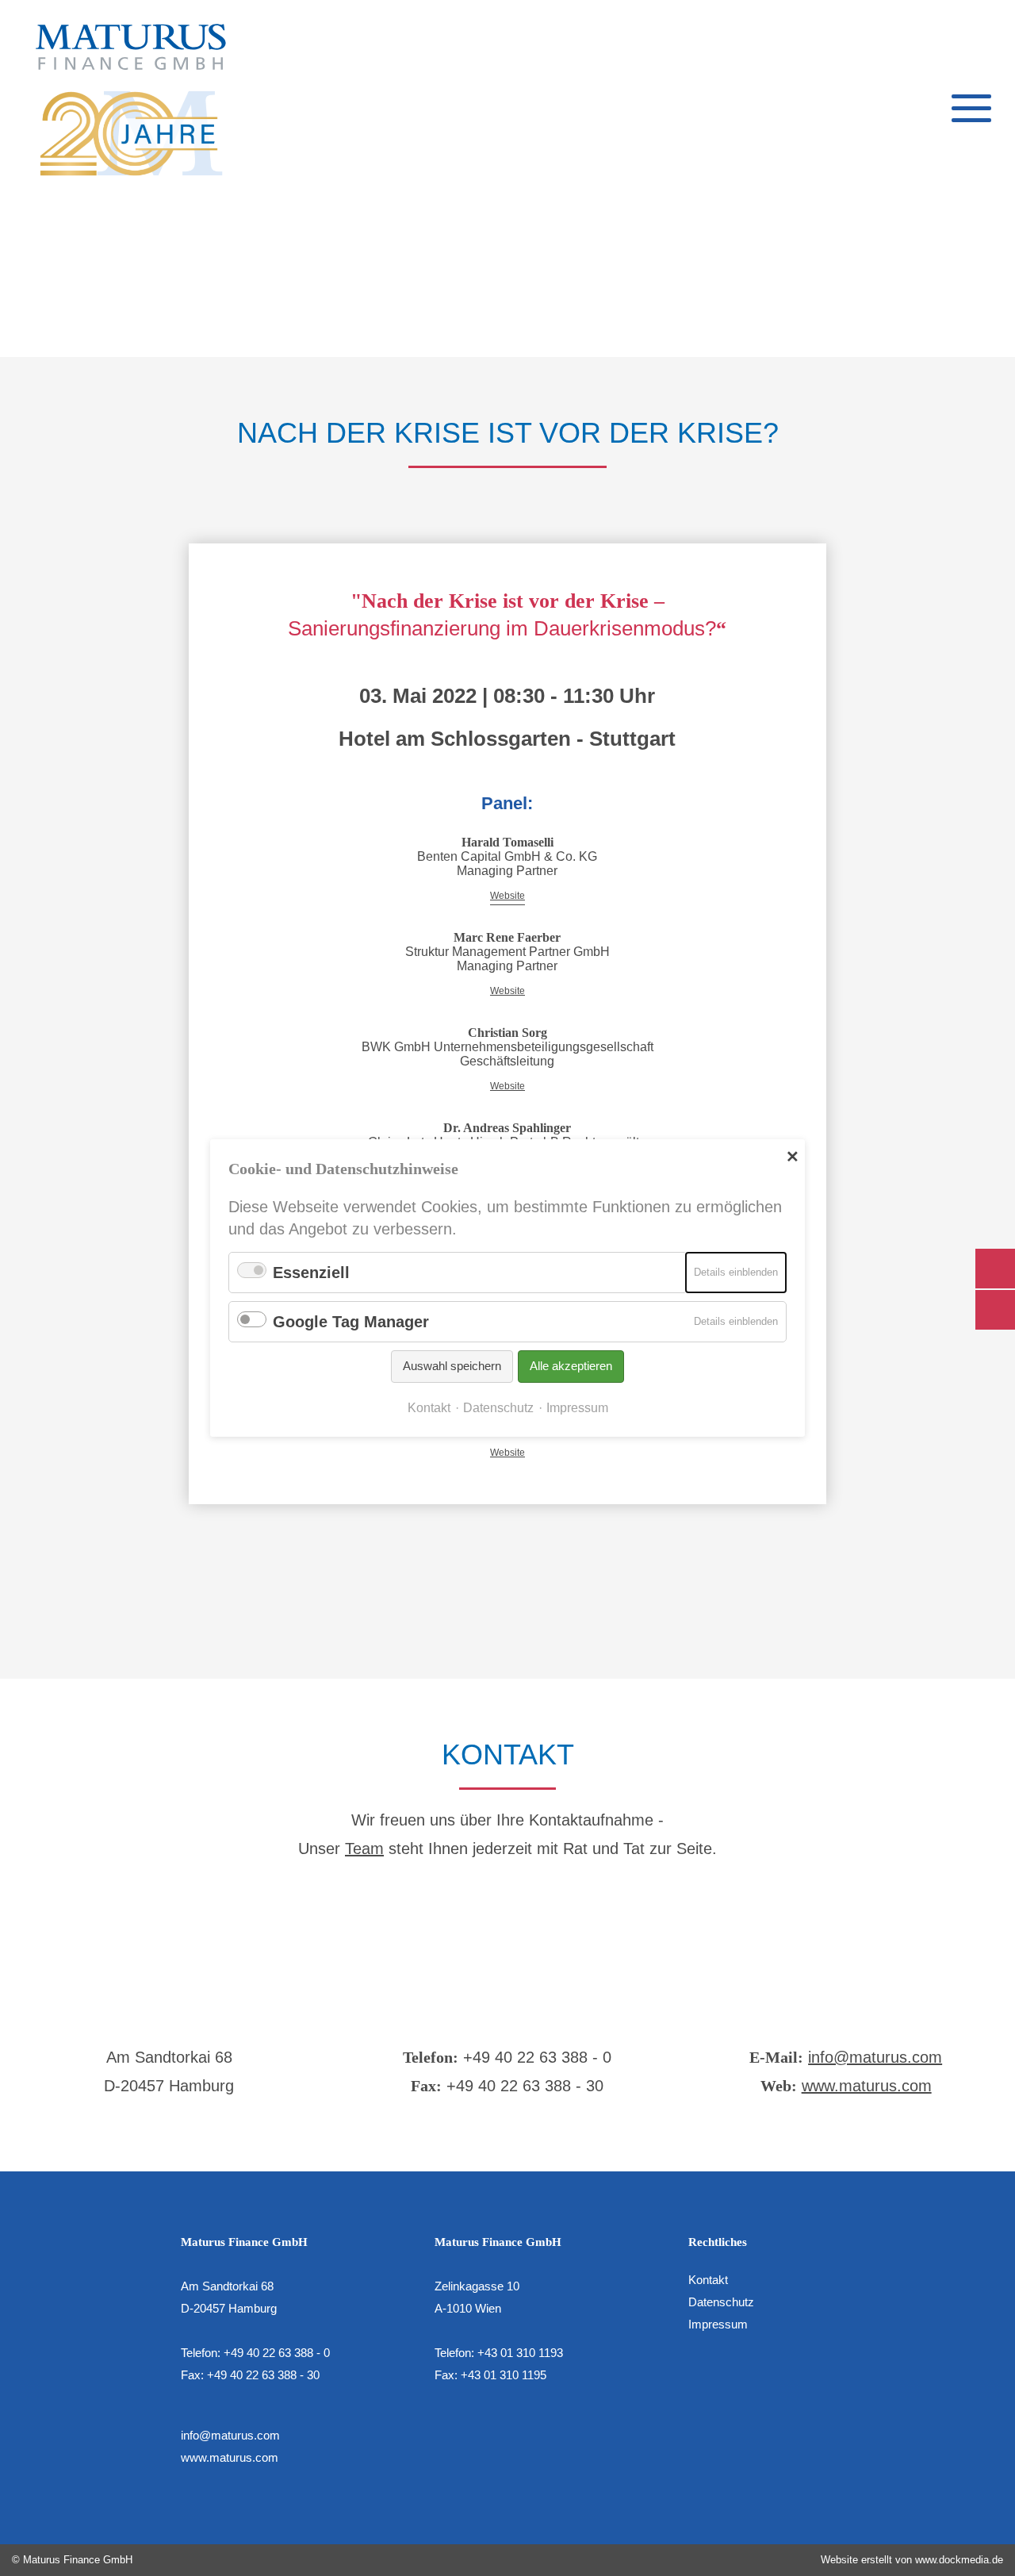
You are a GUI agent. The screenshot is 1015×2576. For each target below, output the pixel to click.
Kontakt (708, 2280)
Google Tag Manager (351, 1322)
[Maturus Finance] (131, 100)
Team (364, 1849)
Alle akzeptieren (571, 1366)
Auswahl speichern (452, 1366)
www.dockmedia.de (959, 2560)
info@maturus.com (875, 2057)
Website (507, 896)
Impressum (718, 2324)
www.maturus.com (867, 2086)
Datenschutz (721, 2302)
